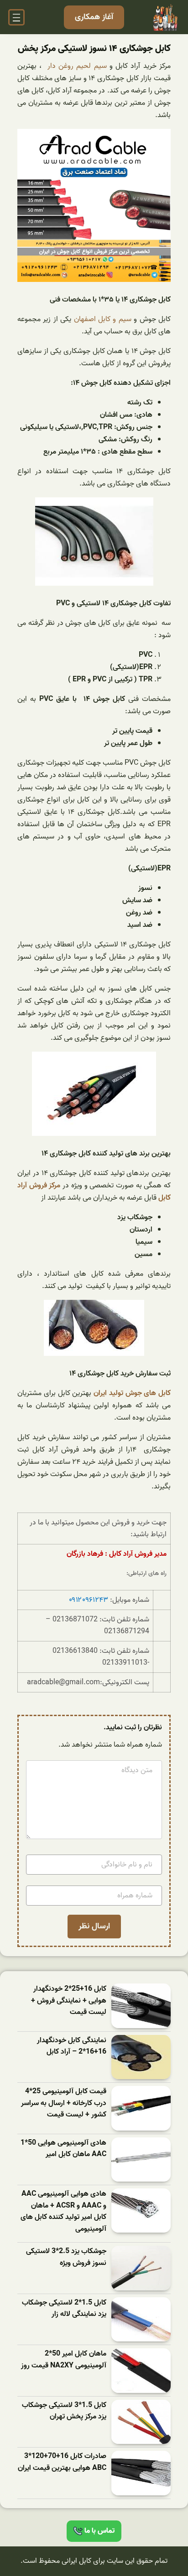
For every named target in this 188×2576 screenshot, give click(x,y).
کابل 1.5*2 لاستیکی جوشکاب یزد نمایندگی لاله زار (64, 2309)
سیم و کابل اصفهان (103, 319)
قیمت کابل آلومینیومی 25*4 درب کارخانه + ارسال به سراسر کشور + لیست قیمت (64, 2103)
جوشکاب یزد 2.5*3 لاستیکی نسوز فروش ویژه (66, 2257)
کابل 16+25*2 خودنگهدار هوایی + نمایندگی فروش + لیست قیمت (69, 2001)
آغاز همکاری (94, 17)
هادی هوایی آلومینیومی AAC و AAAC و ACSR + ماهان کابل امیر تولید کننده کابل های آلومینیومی (63, 2212)
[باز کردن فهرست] (16, 17)
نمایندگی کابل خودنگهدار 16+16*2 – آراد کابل (72, 2047)
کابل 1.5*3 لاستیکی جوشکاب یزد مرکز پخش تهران (64, 2411)
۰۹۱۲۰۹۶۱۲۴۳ (89, 1600)
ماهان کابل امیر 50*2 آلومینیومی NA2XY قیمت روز (64, 2360)
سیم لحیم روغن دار (77, 66)
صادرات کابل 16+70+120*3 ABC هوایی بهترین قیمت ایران (62, 2462)
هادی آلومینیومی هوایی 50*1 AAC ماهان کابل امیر (63, 2149)
